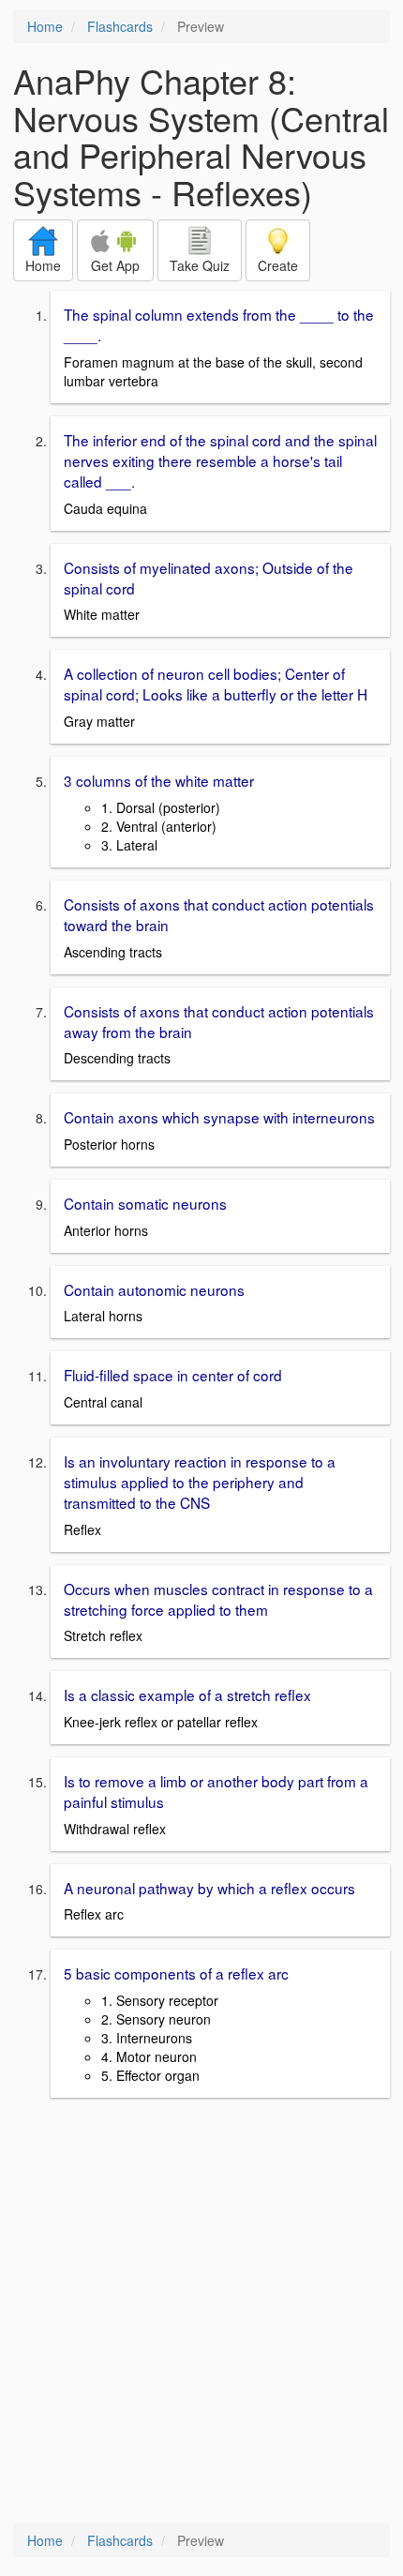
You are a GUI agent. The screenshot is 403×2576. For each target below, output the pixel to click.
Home (45, 26)
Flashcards (120, 26)
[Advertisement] (201, 2312)
